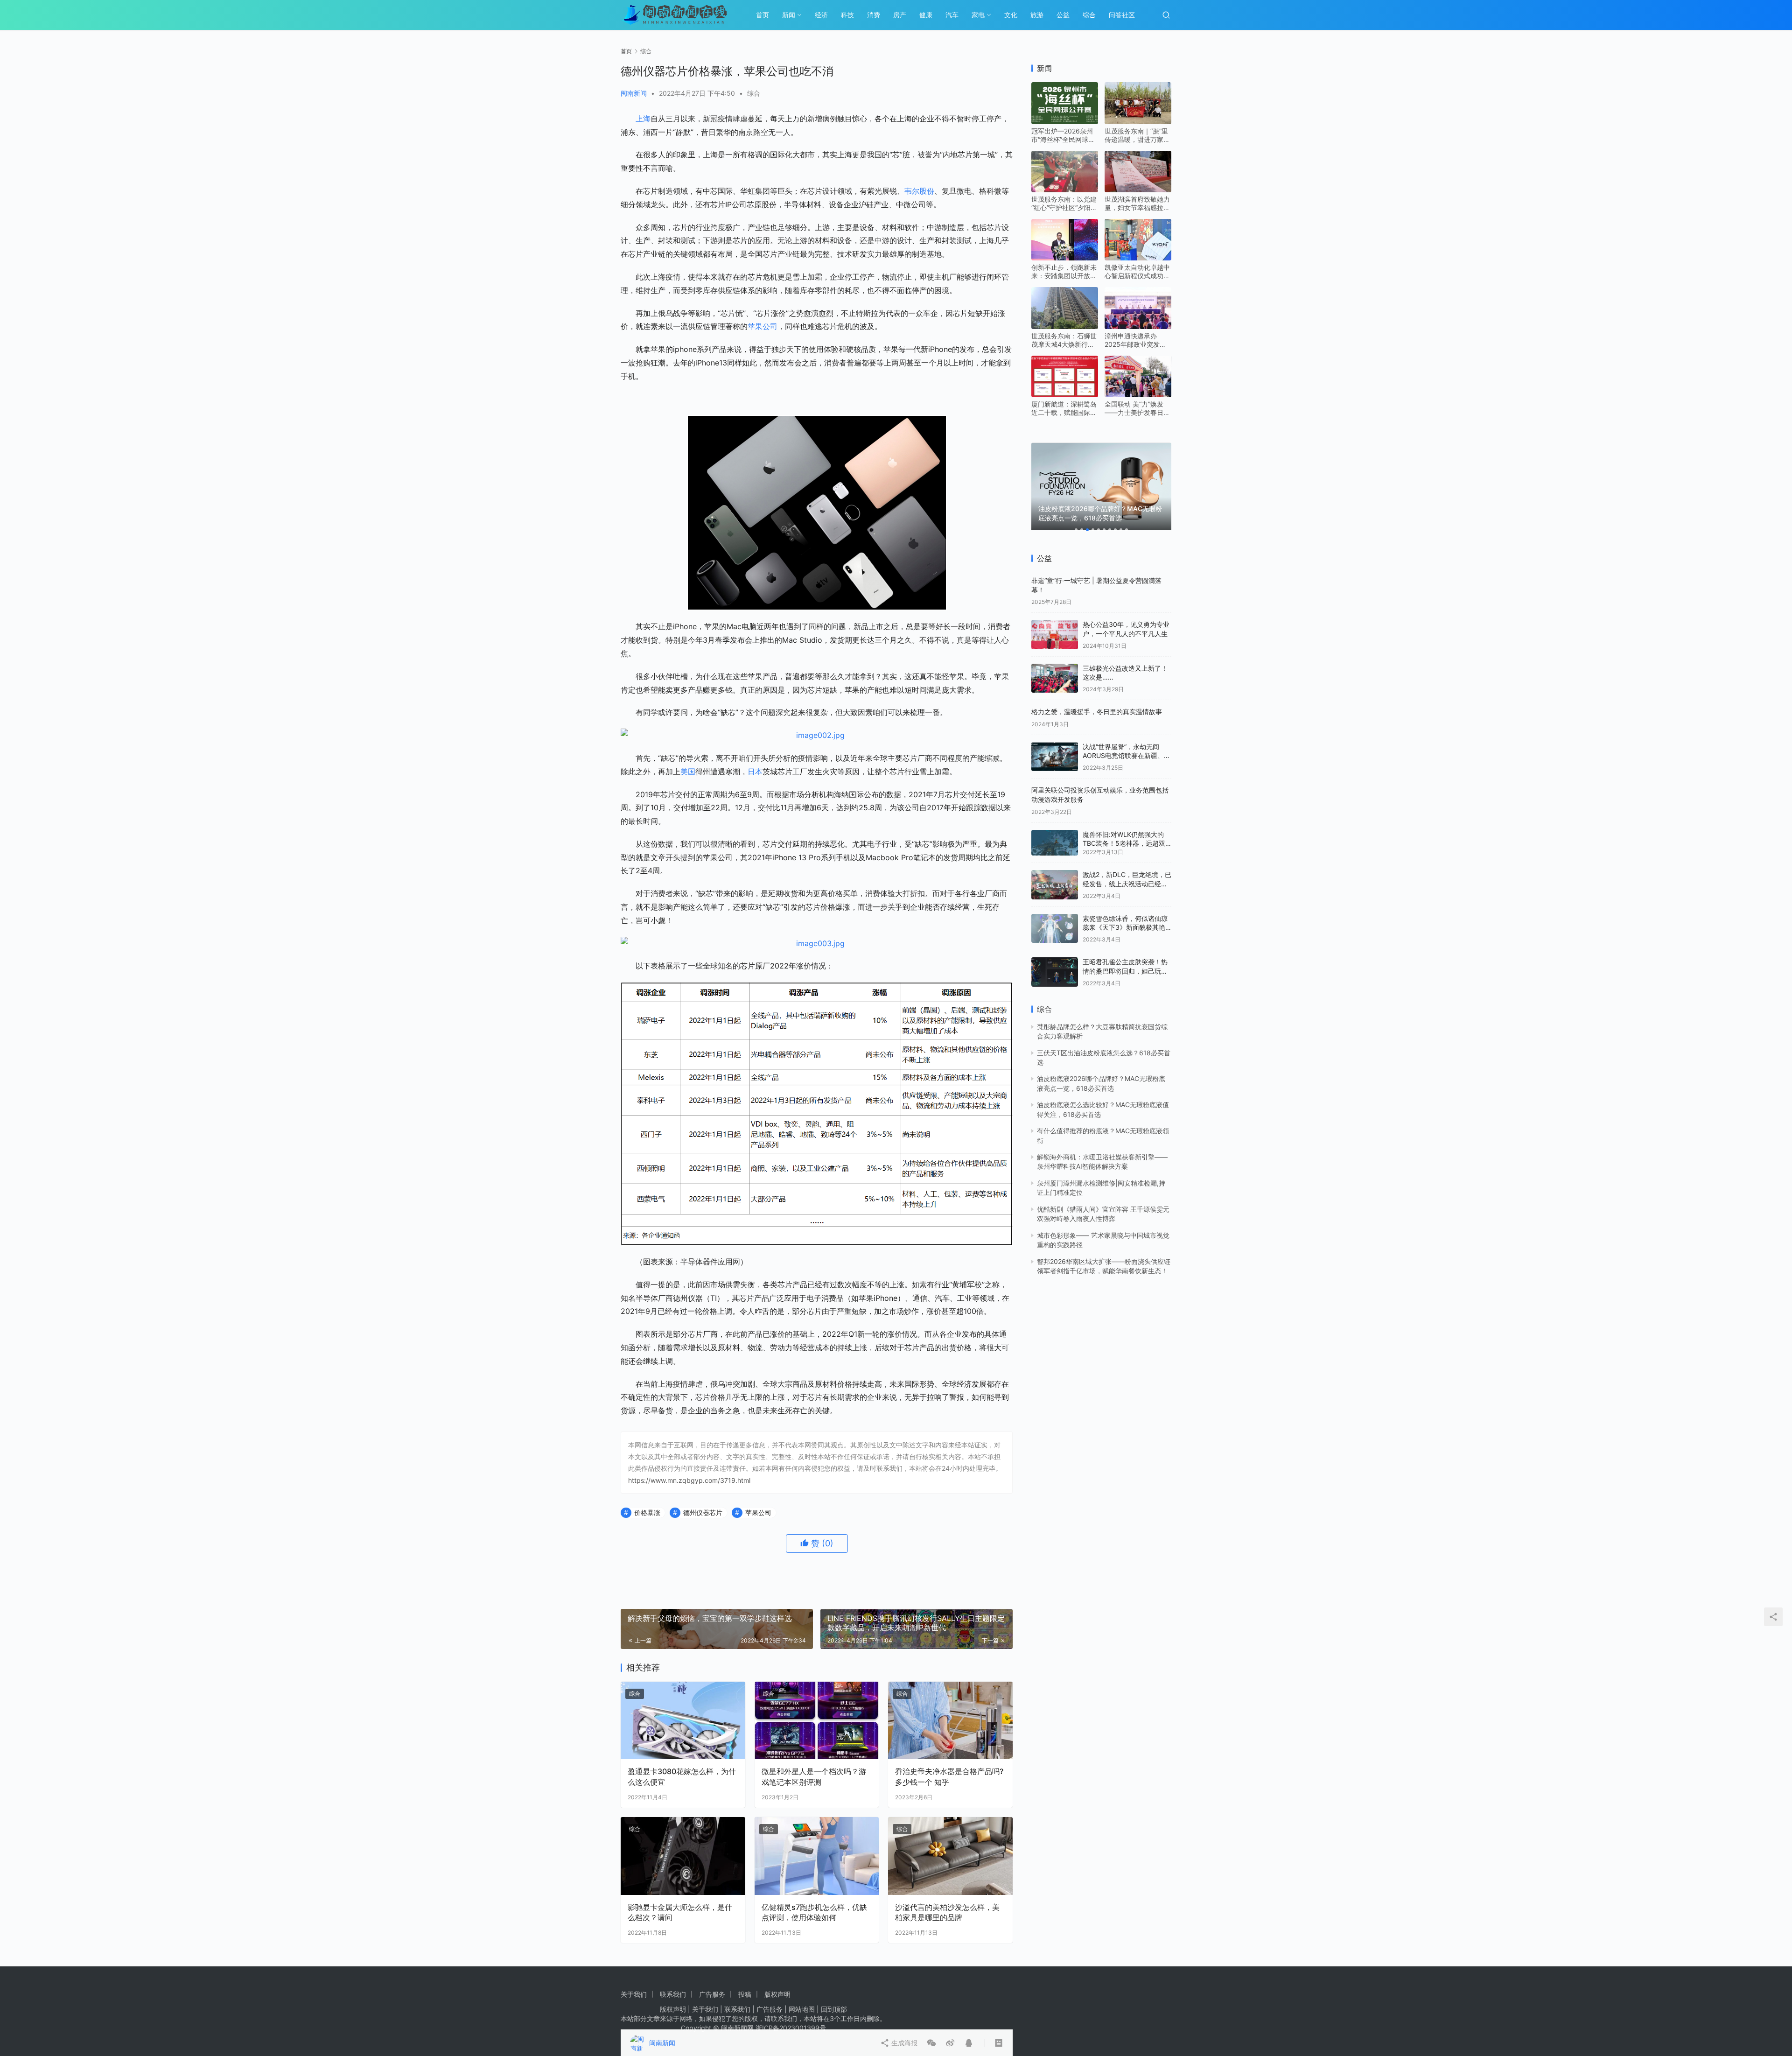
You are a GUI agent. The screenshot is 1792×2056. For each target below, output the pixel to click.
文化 (1011, 15)
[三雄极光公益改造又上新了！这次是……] (1055, 663)
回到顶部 (834, 2009)
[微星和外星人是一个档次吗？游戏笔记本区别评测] (817, 1721)
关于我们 (634, 1994)
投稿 (745, 1994)
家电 (978, 15)
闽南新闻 (634, 93)
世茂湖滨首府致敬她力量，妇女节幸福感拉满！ (1137, 189)
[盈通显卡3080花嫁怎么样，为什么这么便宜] (683, 1721)
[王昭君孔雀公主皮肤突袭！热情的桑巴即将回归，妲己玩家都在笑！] (1055, 957)
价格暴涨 (647, 1512)
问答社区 (1122, 15)
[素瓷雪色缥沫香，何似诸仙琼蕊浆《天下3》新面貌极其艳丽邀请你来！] (1055, 913)
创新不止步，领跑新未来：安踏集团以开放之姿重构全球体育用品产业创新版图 (1064, 257)
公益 (1063, 15)
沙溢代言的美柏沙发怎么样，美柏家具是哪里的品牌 (947, 1912)
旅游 (1037, 15)
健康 (926, 15)
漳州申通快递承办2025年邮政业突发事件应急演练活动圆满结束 (1137, 325)
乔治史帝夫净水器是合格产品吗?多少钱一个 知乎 (949, 1776)
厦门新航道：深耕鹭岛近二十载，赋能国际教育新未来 (1064, 393)
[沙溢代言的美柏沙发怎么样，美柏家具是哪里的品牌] (950, 1856)
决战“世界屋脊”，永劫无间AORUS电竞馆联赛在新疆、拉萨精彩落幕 (1127, 741)
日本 (755, 772)
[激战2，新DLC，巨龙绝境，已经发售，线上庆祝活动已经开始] (1055, 870)
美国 (688, 772)
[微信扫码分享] (941, 1580)
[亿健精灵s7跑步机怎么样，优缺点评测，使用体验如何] (817, 1856)
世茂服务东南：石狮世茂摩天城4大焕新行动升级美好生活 (1064, 325)
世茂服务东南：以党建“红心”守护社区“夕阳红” (1064, 189)
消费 (874, 15)
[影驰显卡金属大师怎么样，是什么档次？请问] (683, 1856)
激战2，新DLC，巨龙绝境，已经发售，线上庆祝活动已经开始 (1127, 869)
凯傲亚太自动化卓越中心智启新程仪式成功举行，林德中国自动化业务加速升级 (1137, 257)
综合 (1089, 15)
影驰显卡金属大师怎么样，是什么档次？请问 (680, 1912)
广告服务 (712, 1994)
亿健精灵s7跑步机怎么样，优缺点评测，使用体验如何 (814, 1912)
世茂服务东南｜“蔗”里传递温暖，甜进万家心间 (1137, 120)
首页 (763, 15)
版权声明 (777, 1994)
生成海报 (913, 1580)
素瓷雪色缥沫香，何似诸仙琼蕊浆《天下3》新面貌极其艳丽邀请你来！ (1125, 912)
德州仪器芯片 (703, 1512)
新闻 (789, 15)
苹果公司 (763, 326)
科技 (847, 15)
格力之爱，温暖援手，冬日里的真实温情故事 (1097, 697)
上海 (643, 119)
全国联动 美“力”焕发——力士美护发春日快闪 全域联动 (1137, 393)
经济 (821, 15)
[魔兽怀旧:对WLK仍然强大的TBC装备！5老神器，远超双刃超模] (1055, 828)
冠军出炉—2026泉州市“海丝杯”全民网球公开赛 (1063, 120)
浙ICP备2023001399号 (791, 2028)
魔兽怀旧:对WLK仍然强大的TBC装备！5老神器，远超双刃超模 (1124, 828)
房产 (900, 15)
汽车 (952, 15)
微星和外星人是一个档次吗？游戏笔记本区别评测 (814, 1776)
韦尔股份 (919, 191)
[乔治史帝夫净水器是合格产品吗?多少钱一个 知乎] (950, 1721)
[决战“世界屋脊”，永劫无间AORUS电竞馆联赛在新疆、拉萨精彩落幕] (1055, 742)
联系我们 (673, 1994)
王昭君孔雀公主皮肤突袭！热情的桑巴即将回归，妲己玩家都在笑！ (1125, 956)
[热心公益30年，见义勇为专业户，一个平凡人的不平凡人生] (1055, 620)
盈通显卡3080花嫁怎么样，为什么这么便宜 (682, 1776)
